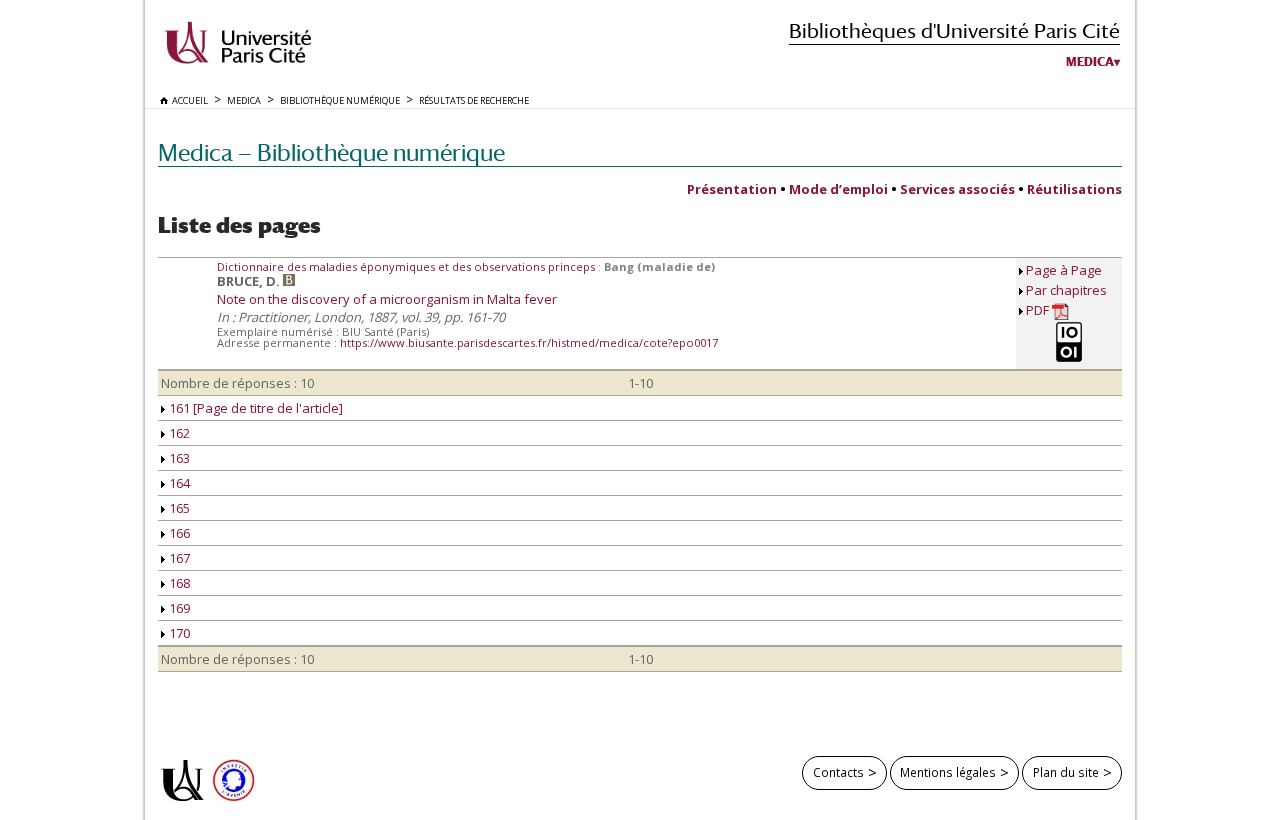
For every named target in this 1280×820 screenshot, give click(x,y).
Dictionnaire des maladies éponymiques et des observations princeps (407, 266)
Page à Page (1064, 270)
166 (178, 533)
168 (178, 583)
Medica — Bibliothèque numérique (331, 152)
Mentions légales (948, 772)
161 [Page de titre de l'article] (254, 408)
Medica (1090, 62)
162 (178, 433)
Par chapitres (1066, 290)
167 (178, 558)
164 (178, 483)
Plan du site (1066, 772)
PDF (1039, 310)
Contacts (838, 772)
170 (178, 633)
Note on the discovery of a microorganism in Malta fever (387, 299)
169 (178, 608)
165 (178, 508)
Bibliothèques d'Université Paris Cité (954, 30)
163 (178, 458)
